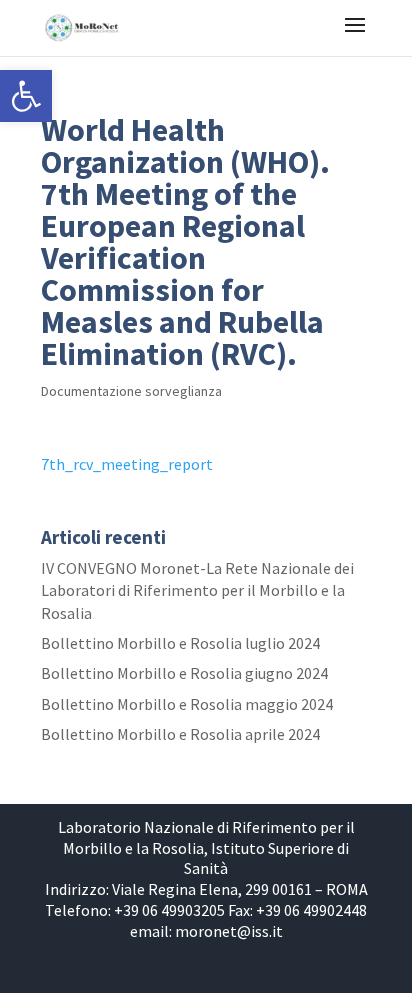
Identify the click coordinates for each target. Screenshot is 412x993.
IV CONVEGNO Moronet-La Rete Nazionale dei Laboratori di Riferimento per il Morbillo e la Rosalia (197, 590)
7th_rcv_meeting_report (127, 464)
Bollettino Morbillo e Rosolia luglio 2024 (180, 643)
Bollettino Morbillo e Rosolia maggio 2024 (187, 704)
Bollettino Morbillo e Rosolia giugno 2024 (184, 673)
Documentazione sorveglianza (131, 391)
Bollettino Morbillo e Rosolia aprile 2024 (180, 734)
